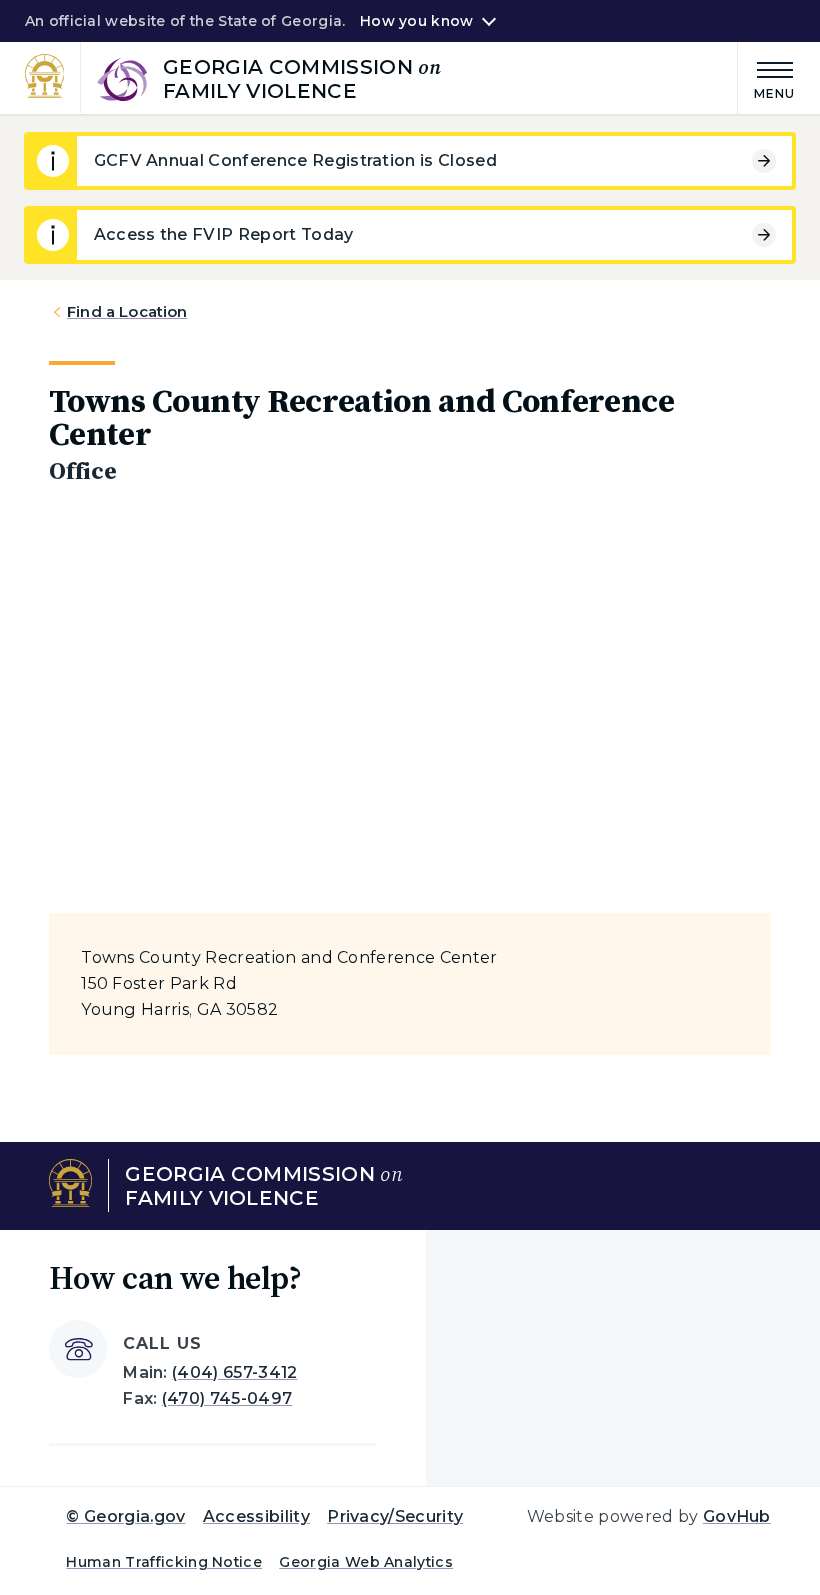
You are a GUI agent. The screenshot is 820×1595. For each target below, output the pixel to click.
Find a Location (127, 311)
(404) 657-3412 (234, 1372)
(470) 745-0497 (227, 1398)
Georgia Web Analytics (366, 1562)
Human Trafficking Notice (164, 1562)
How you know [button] (416, 21)
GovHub (737, 1516)
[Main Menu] (767, 77)
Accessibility (256, 1516)
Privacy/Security (395, 1516)
